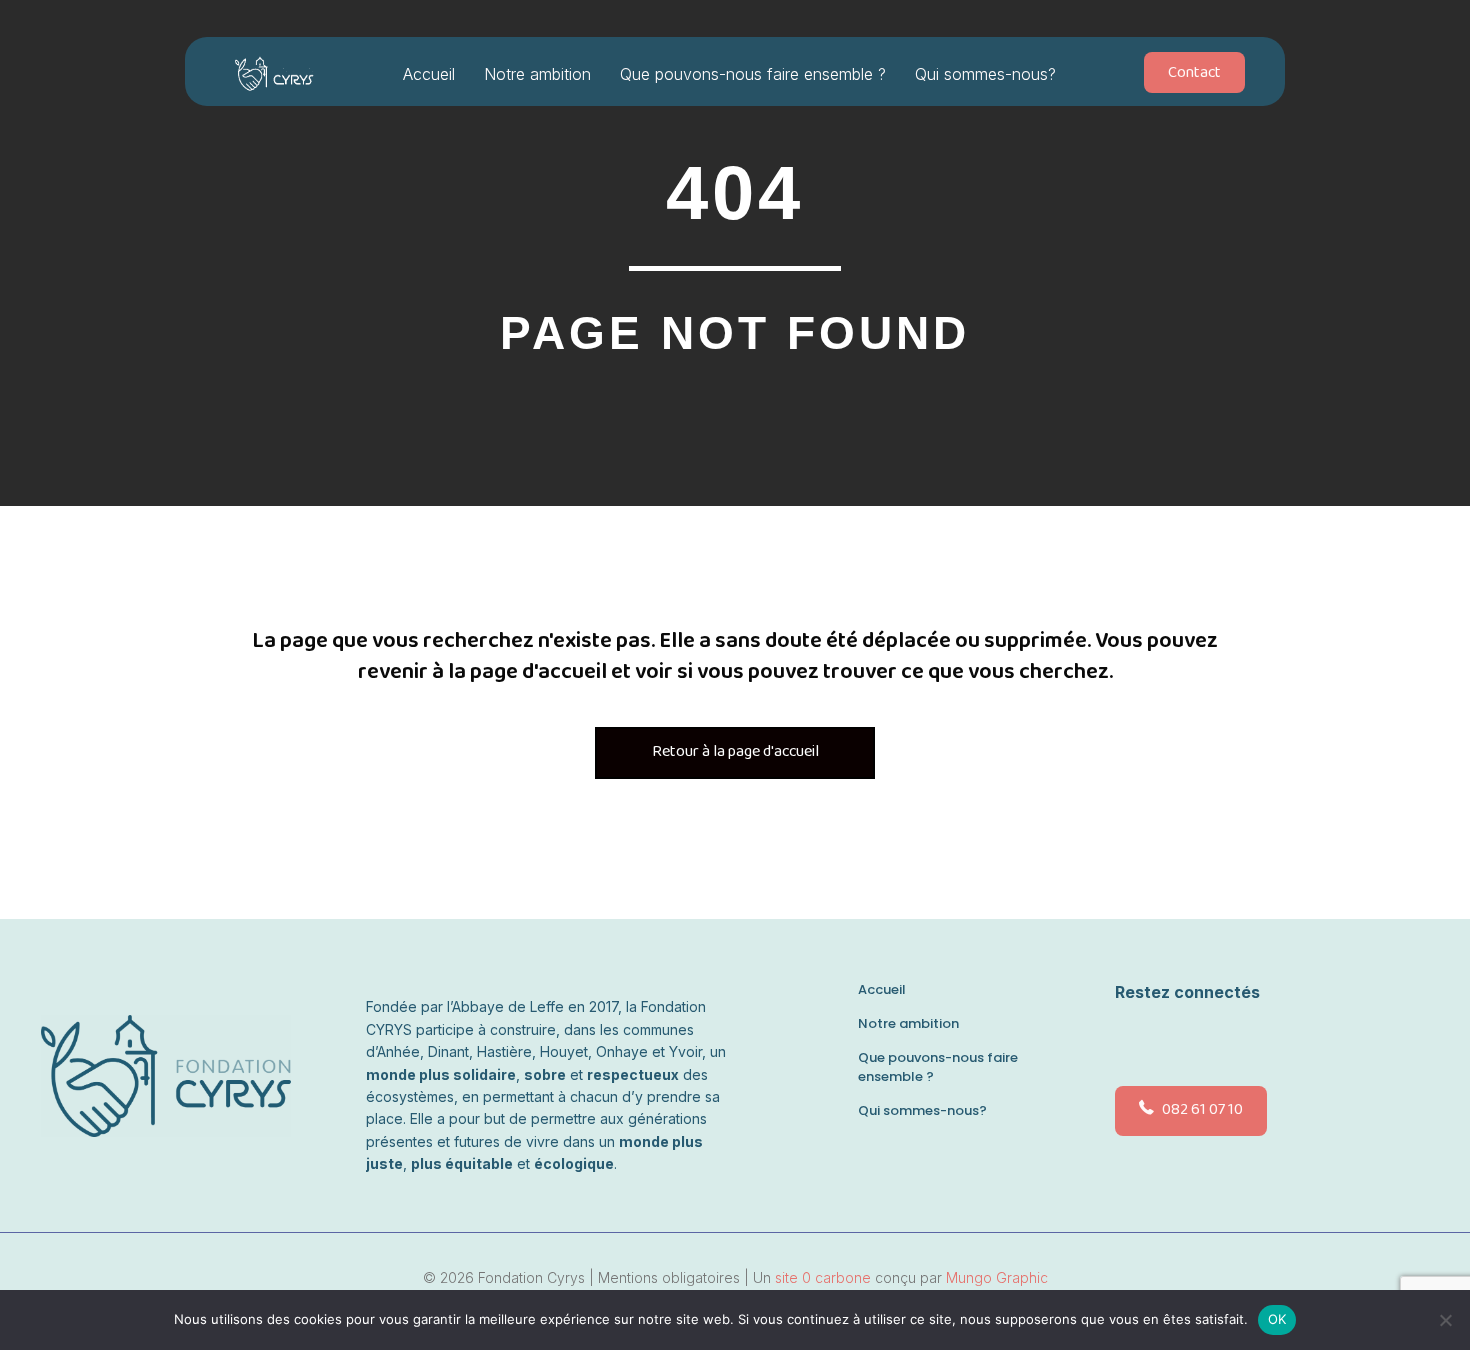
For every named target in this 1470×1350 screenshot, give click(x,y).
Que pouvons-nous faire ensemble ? (753, 74)
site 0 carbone (823, 1277)
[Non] (1445, 1320)
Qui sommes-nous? (985, 74)
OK (1277, 1319)
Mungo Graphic (997, 1277)
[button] (1131, 1040)
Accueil (429, 74)
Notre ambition (537, 74)
